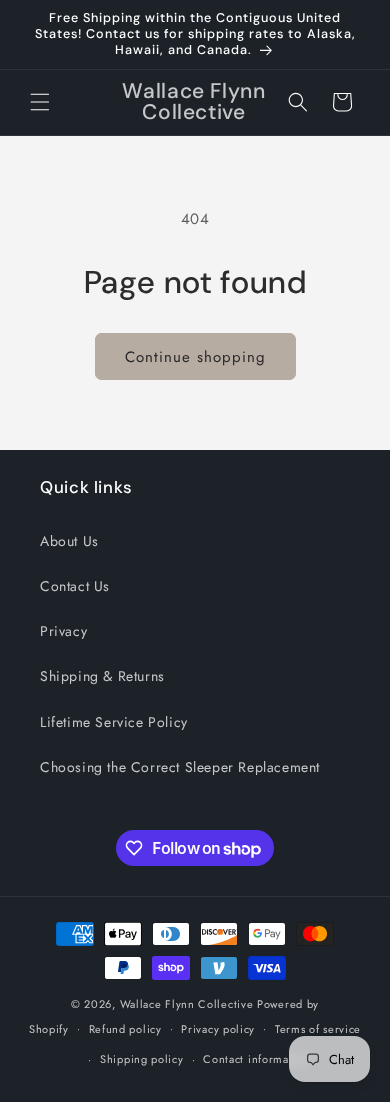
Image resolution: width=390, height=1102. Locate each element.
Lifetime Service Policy (114, 722)
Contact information (256, 1059)
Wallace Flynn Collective (187, 1004)
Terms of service (318, 1029)
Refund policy (125, 1029)
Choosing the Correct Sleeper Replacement (180, 767)
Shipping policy (142, 1059)
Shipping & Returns (102, 676)
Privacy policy (218, 1029)
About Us (69, 541)
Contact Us (75, 586)
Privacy (63, 631)
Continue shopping (195, 357)
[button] (40, 102)
